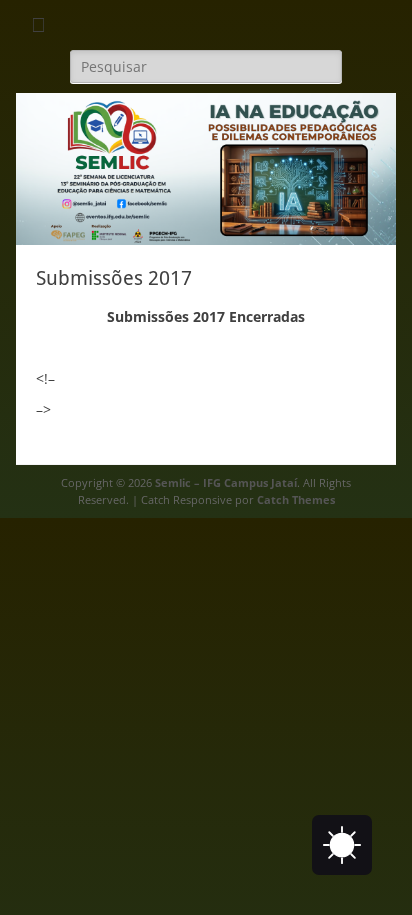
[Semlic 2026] (206, 239)
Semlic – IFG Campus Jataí (226, 482)
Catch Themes (296, 499)
